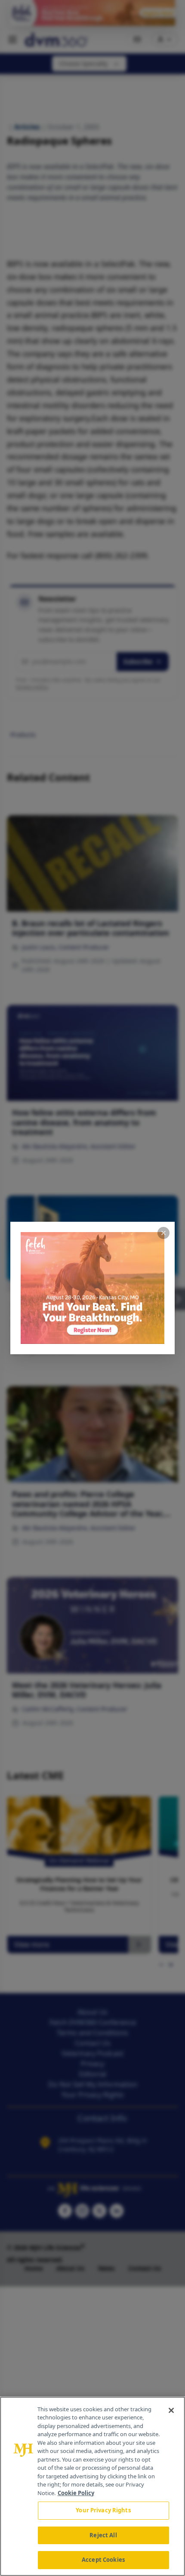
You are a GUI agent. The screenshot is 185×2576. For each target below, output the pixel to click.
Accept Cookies (103, 2560)
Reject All (103, 2535)
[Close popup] (163, 1233)
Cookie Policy (76, 2493)
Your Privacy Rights (103, 2510)
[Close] (171, 2410)
